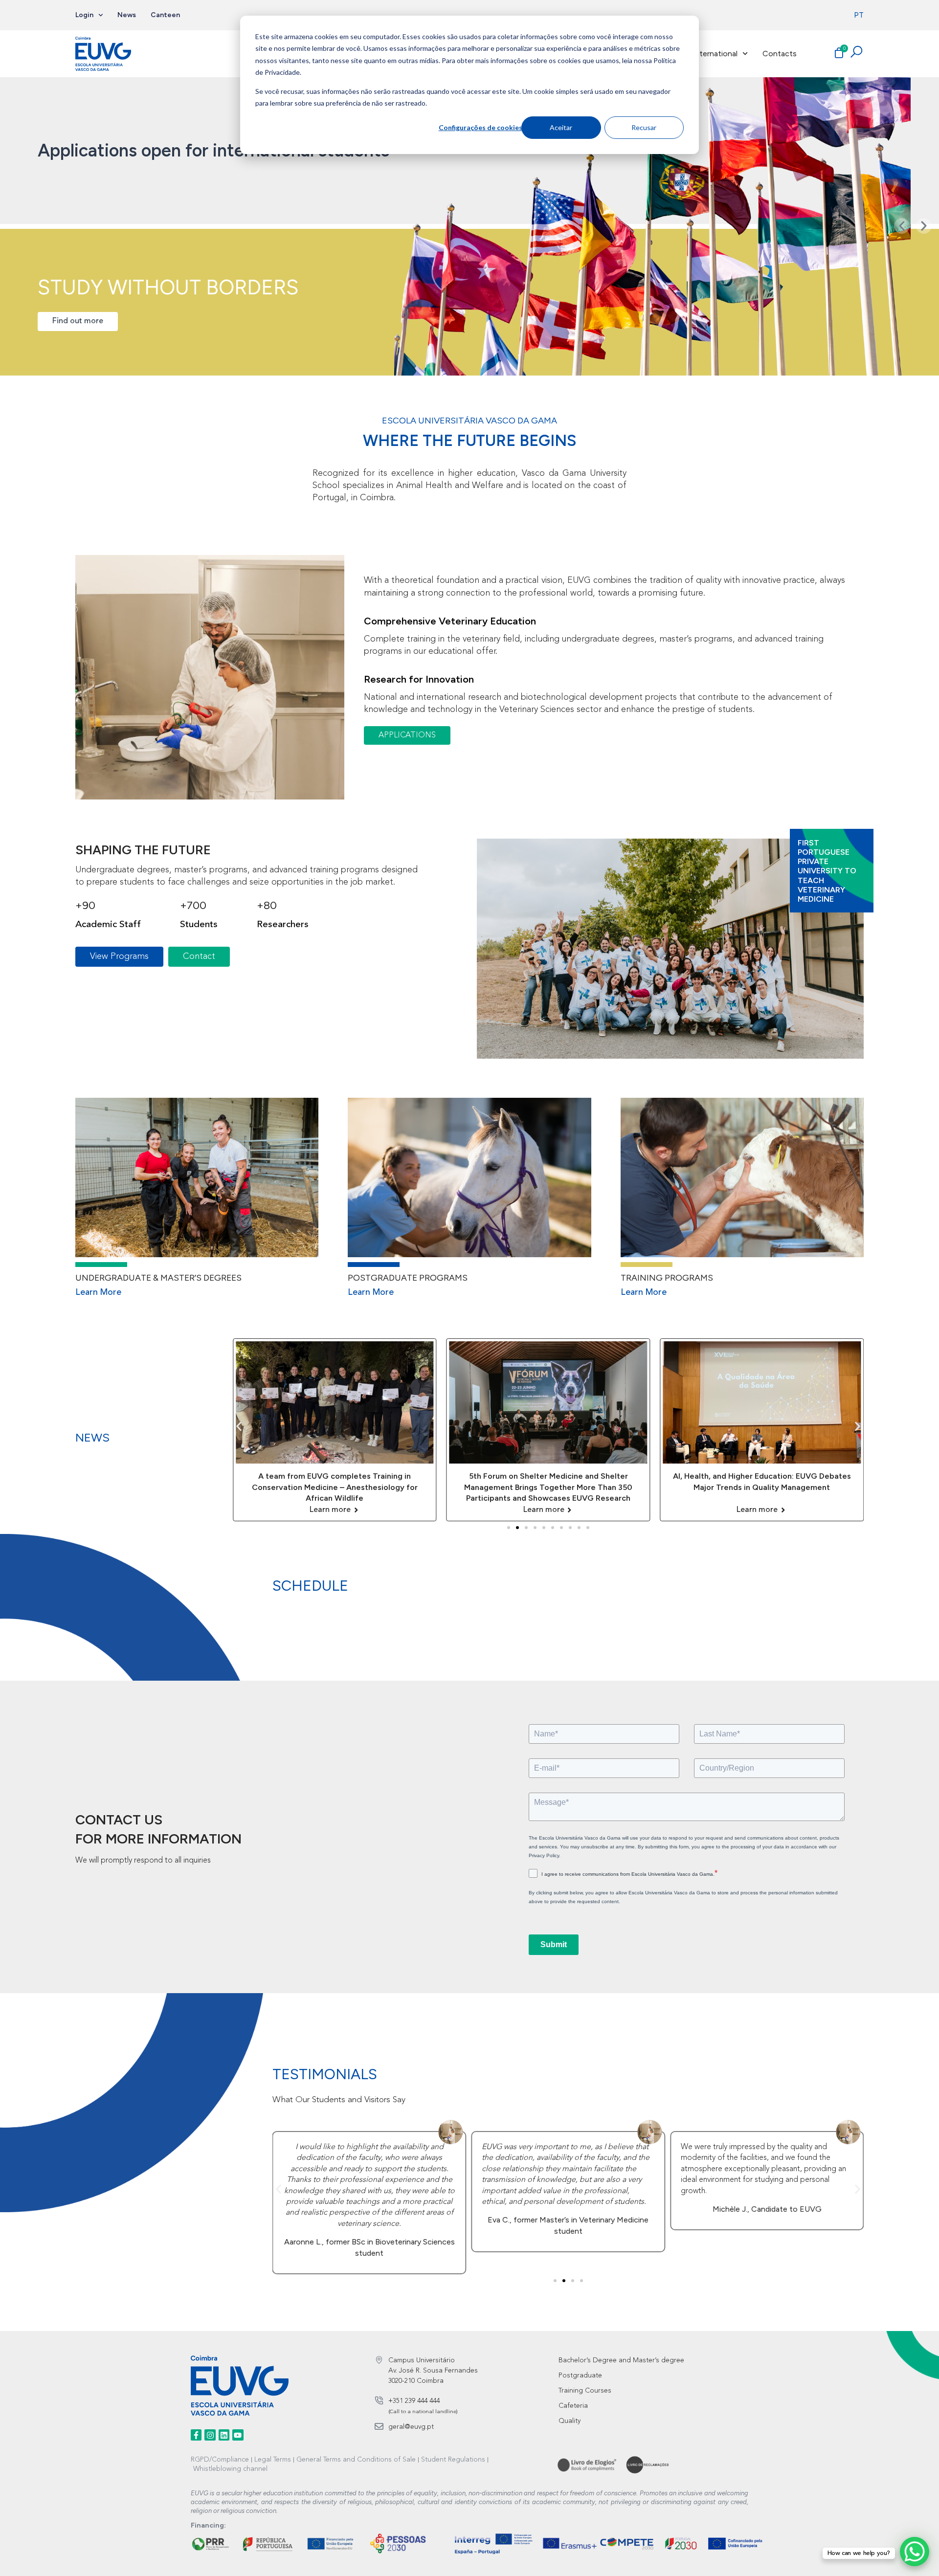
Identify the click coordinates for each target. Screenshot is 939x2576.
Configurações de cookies (480, 127)
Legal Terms (273, 2460)
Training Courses (585, 2391)
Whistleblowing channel (230, 2469)
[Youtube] (238, 2435)
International (715, 54)
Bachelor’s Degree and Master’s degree (621, 2360)
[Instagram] (210, 2435)
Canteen (165, 15)
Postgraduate (580, 2376)
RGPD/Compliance (220, 2460)
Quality (570, 2421)
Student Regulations (453, 2460)
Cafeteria (573, 2406)
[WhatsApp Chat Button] (915, 2552)
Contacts (780, 54)
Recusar (644, 127)
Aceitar (561, 127)
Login (84, 15)
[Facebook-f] (196, 2435)
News (127, 15)
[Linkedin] (224, 2435)
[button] (902, 226)
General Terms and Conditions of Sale (356, 2460)
